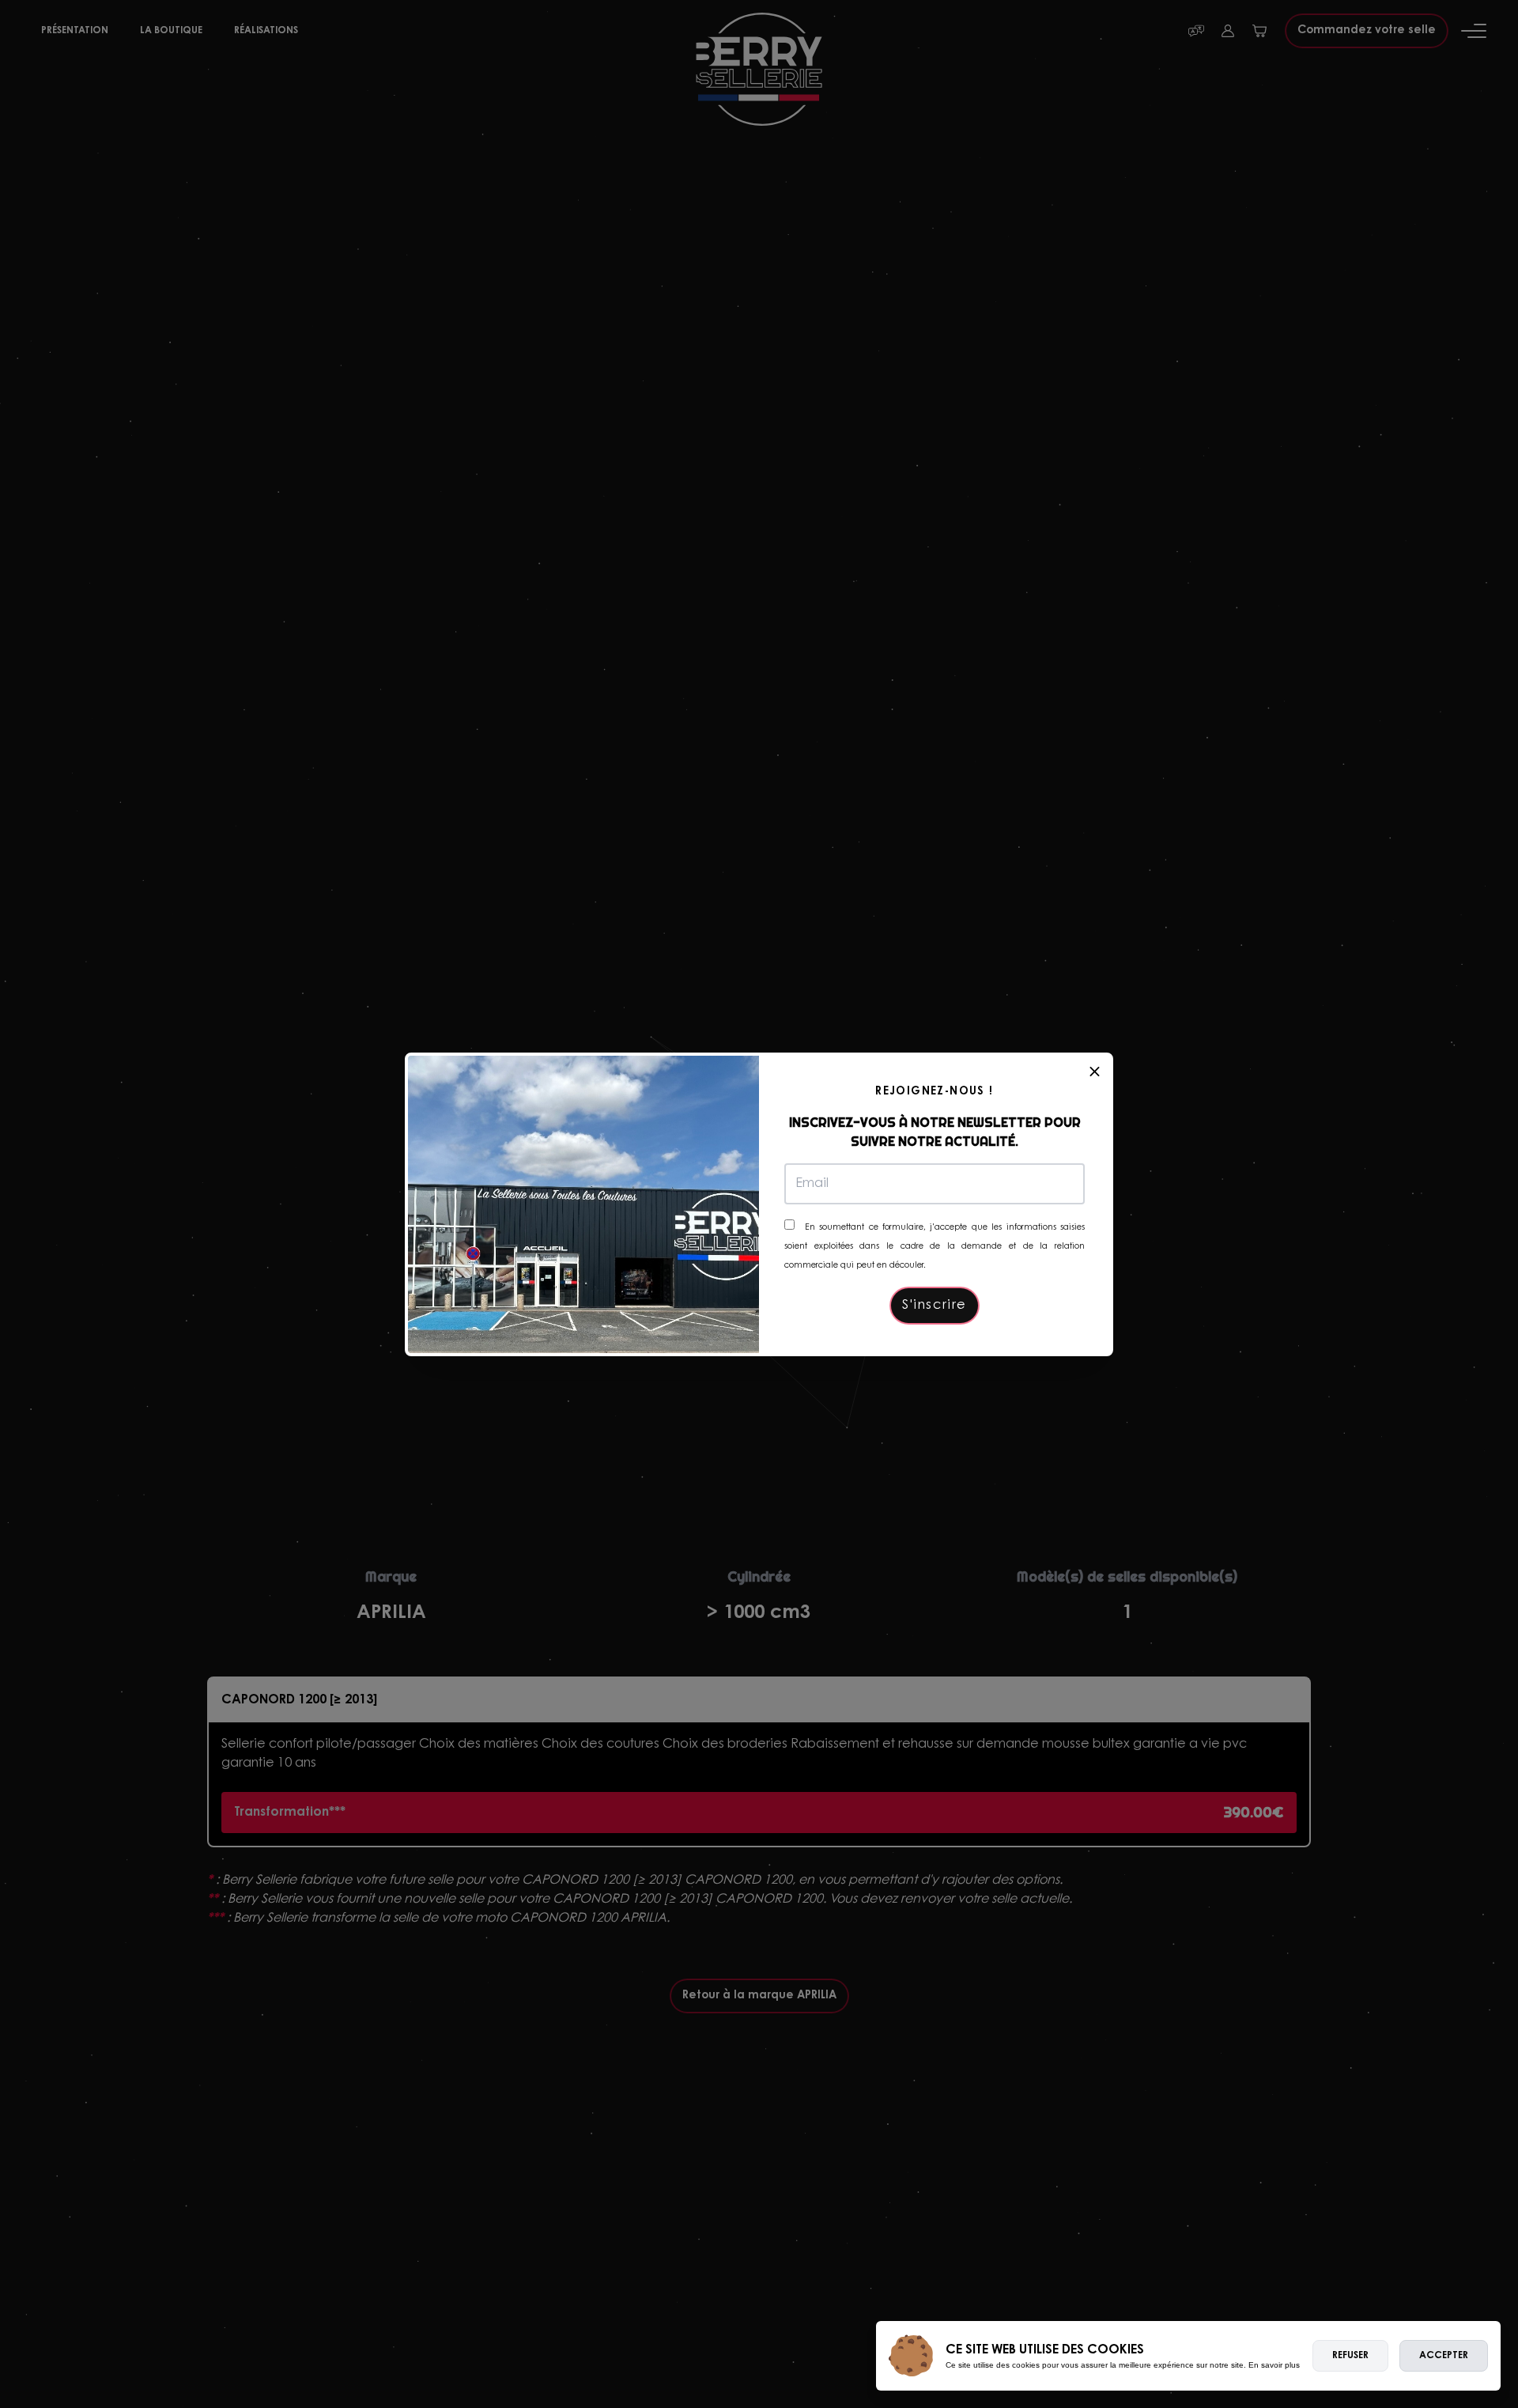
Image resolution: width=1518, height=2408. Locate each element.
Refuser (1350, 2356)
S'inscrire (935, 1306)
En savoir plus (1274, 2365)
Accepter (1444, 2356)
